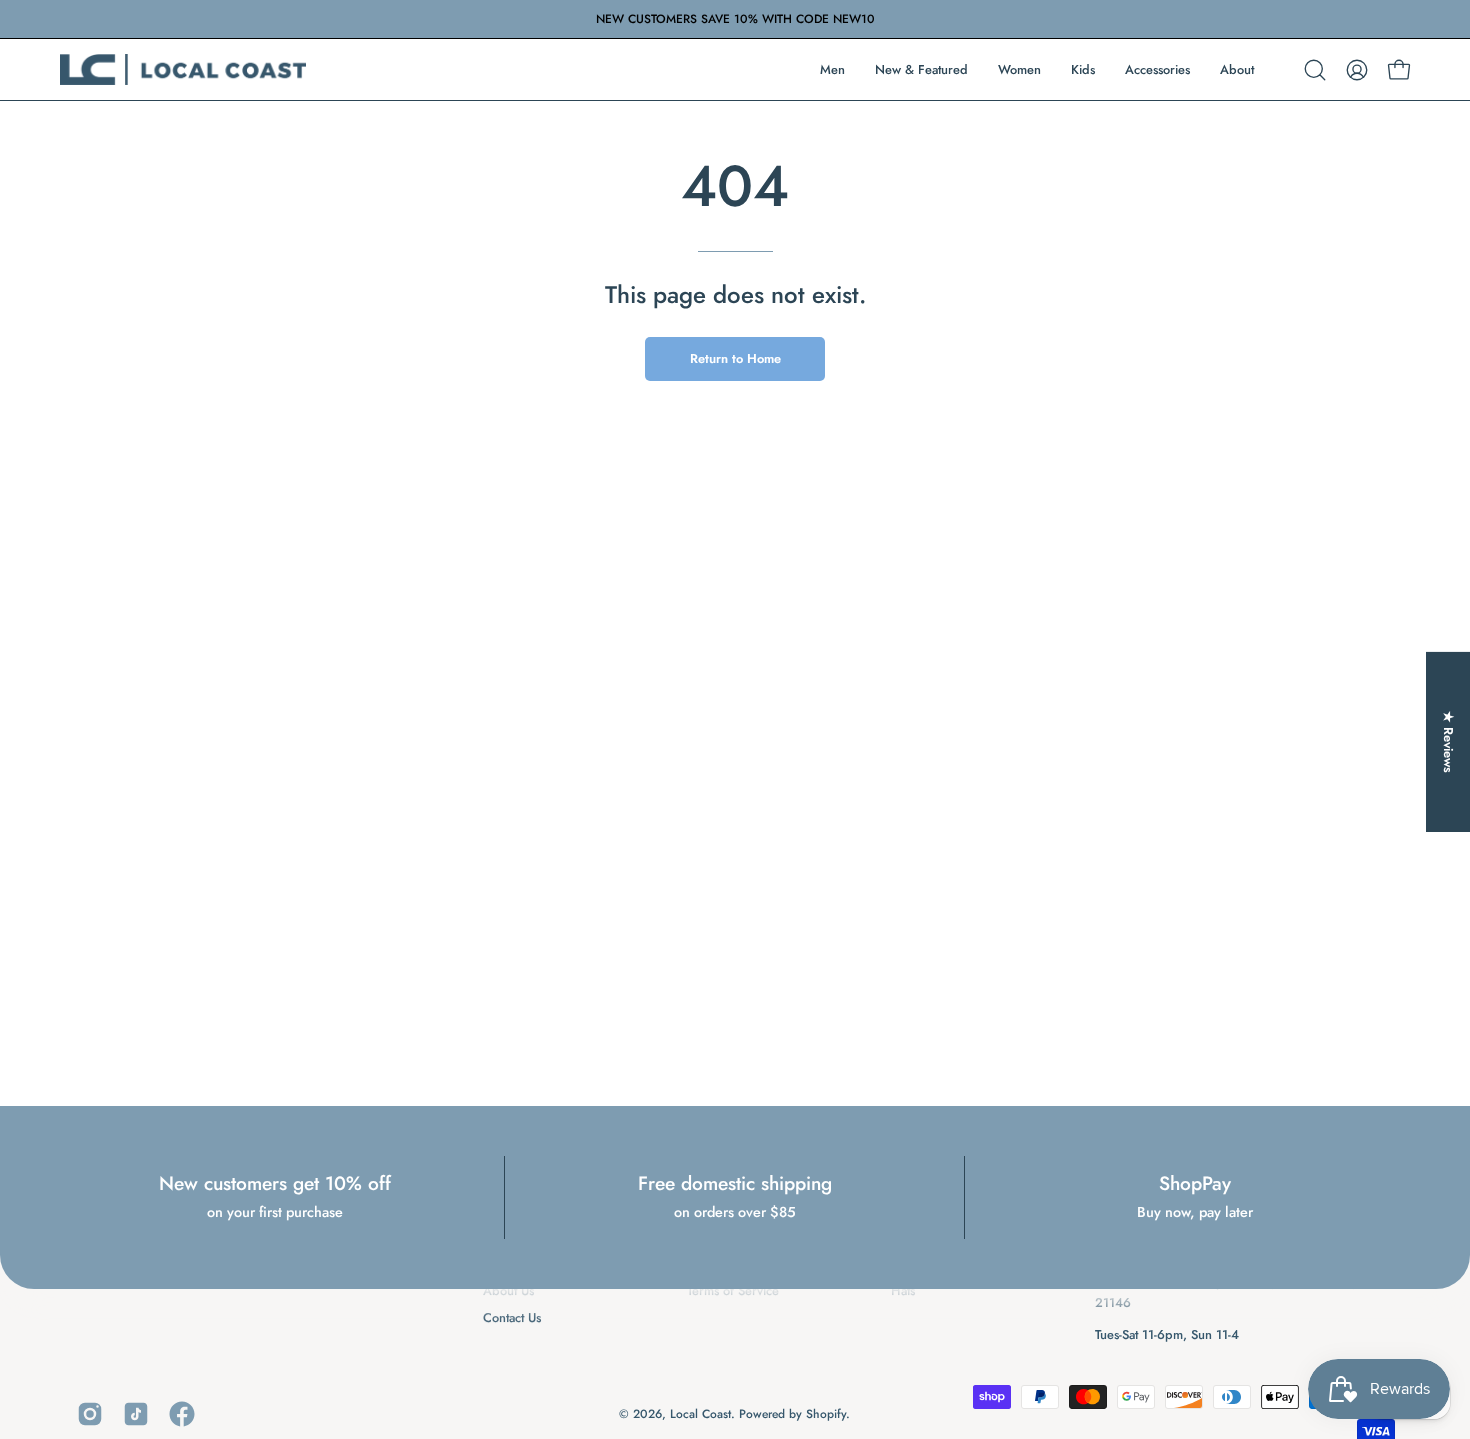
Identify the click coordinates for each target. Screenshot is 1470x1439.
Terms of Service (733, 1290)
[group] (735, 19)
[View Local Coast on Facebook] (182, 1414)
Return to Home (735, 358)
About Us (508, 1290)
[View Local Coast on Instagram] (90, 1414)
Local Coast (700, 1414)
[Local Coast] (185, 69)
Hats (903, 1290)
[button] (1315, 70)
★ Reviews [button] (1448, 741)
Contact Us (512, 1317)
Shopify (826, 1414)
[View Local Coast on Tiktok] (136, 1414)
